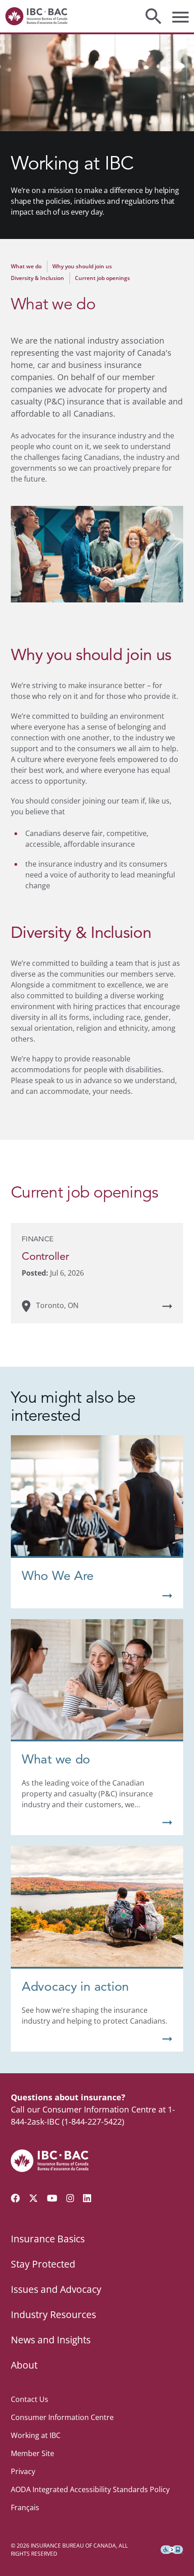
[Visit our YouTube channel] (52, 2198)
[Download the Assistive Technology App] (172, 2550)
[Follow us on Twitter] (33, 2198)
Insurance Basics (48, 2239)
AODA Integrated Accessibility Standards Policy (90, 2489)
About (24, 2365)
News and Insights (51, 2340)
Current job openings (102, 278)
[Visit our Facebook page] (15, 2198)
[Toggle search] (153, 16)
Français (25, 2507)
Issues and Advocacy (56, 2289)
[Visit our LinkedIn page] (87, 2198)
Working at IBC (36, 2435)
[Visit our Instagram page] (70, 2198)
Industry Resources (53, 2314)
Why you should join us (82, 266)
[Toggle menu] (180, 16)
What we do (26, 266)
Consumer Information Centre (62, 2417)
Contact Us (30, 2399)
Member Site (32, 2453)
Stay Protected (43, 2264)
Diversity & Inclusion (37, 278)
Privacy (23, 2471)
